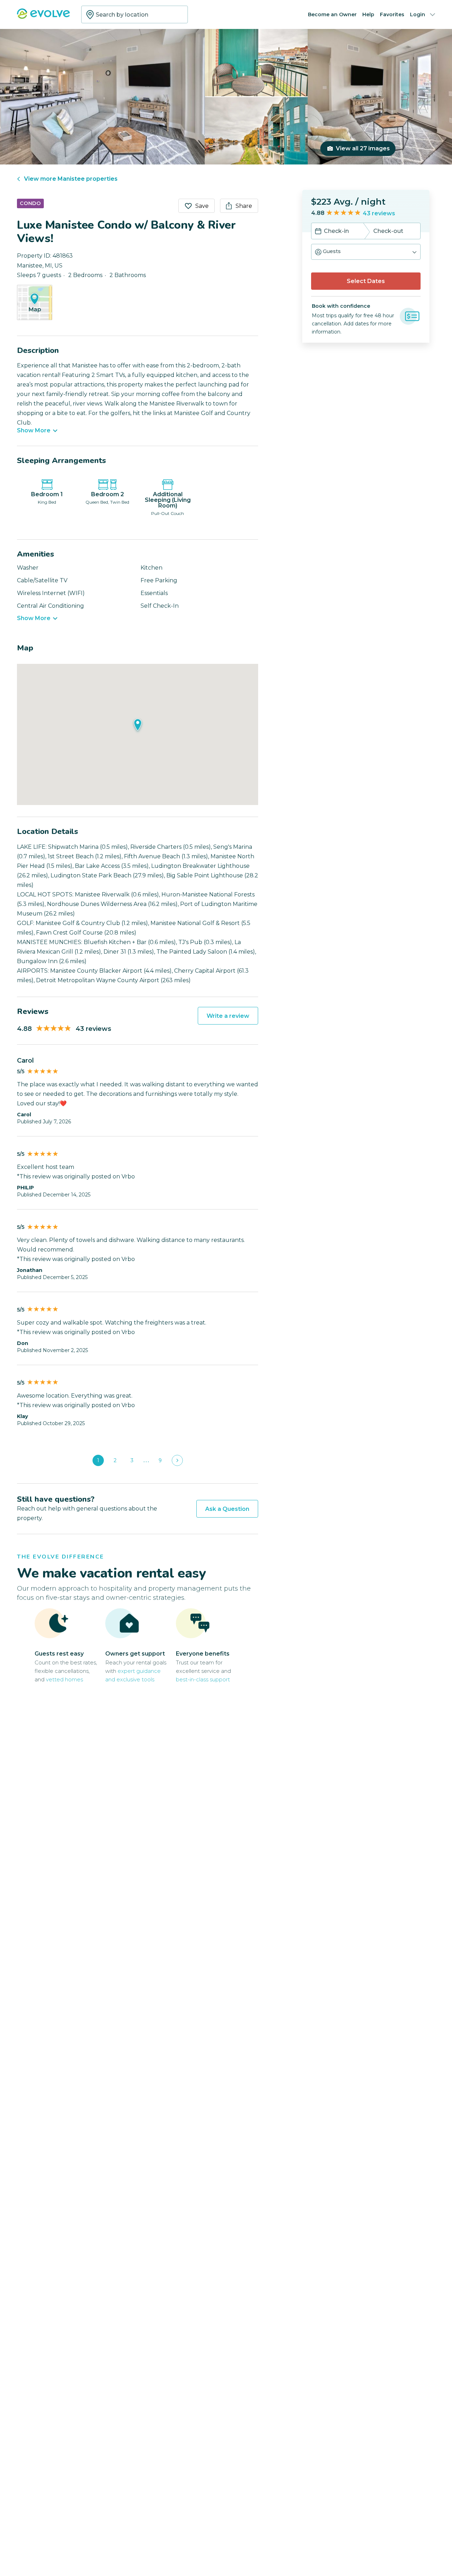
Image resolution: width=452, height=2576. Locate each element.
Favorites (392, 14)
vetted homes (64, 1679)
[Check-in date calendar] (318, 232)
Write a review (228, 1016)
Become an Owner (332, 14)
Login (418, 14)
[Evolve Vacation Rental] (43, 17)
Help (368, 14)
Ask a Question (227, 1509)
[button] (366, 252)
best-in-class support (203, 1679)
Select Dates (366, 281)
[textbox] (135, 14)
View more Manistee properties (71, 179)
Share (244, 206)
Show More (34, 431)
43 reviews (379, 213)
